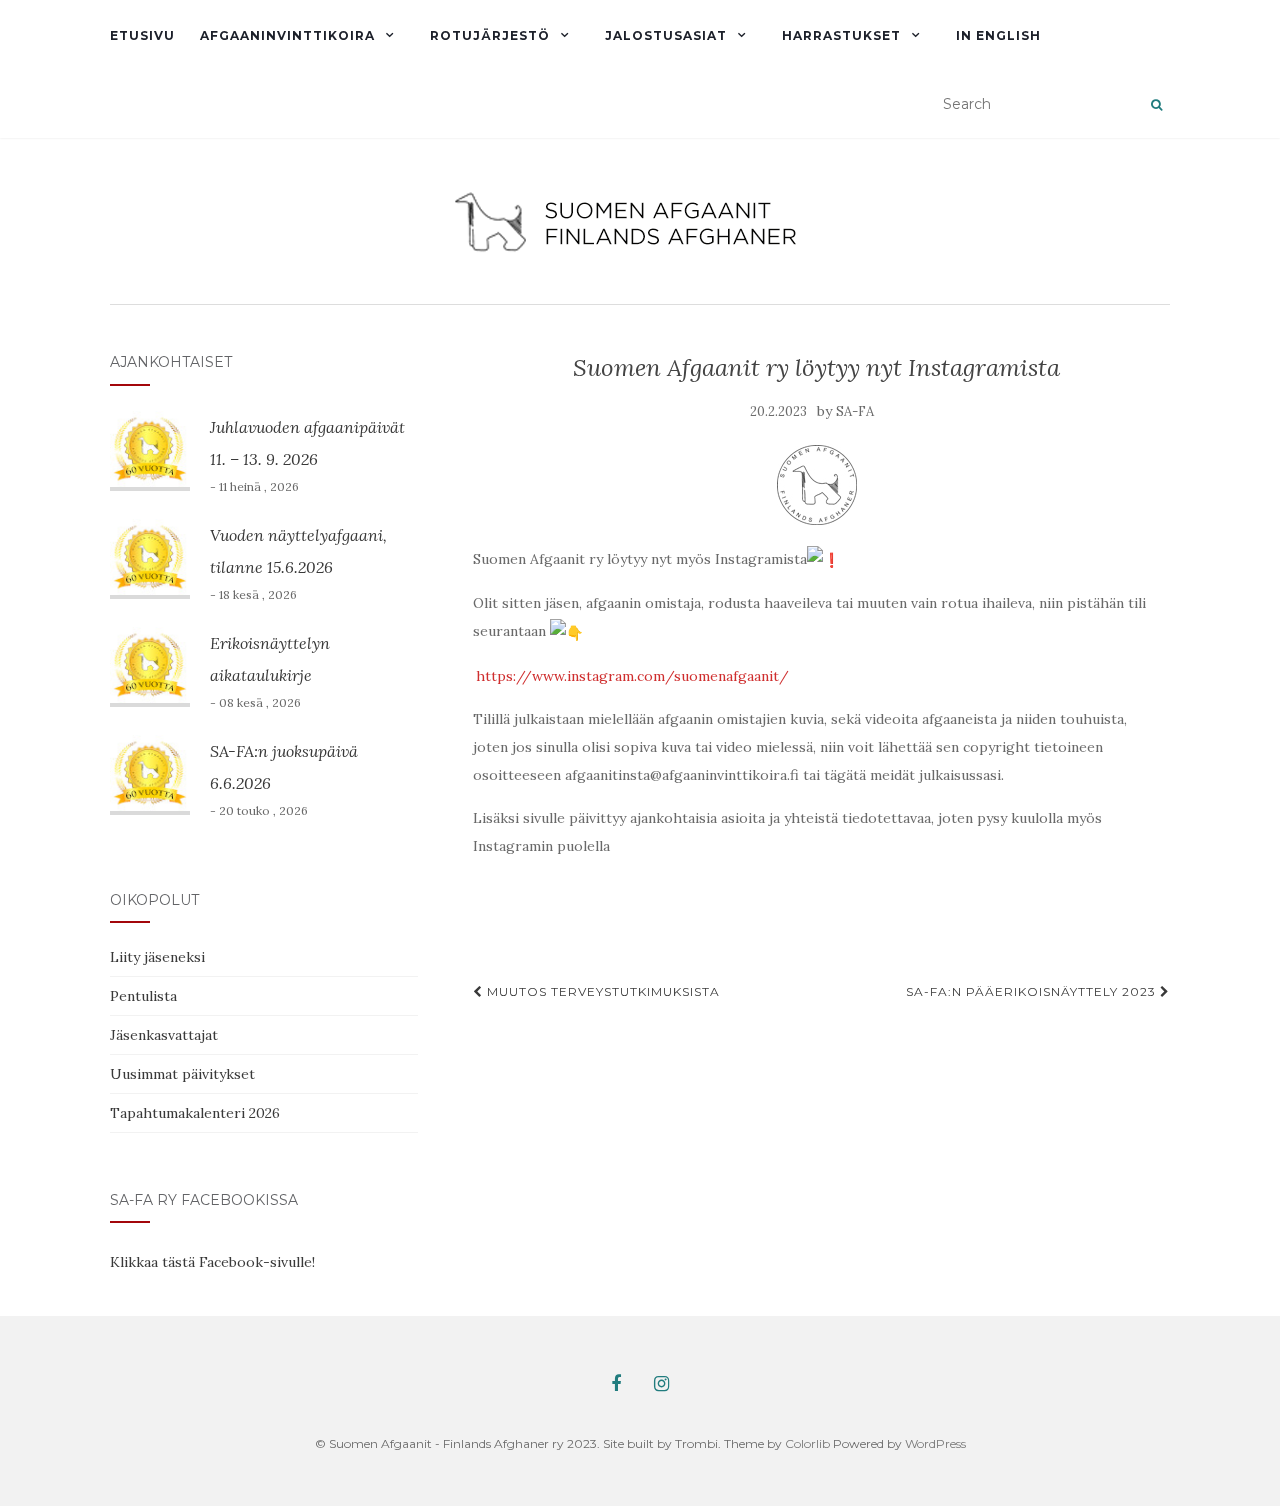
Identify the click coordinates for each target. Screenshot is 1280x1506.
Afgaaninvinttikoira (287, 35)
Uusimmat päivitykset (182, 1074)
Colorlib (807, 1443)
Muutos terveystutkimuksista (601, 991)
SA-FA (855, 411)
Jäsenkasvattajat (164, 1035)
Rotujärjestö (490, 35)
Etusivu (142, 35)
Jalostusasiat (666, 35)
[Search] (1156, 105)
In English (998, 35)
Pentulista (143, 996)
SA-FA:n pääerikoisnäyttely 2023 (1033, 991)
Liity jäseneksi (157, 957)
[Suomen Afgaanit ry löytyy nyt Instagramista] (816, 485)
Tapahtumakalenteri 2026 (195, 1113)
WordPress (935, 1443)
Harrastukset (841, 35)
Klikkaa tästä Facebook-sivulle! (212, 1262)
